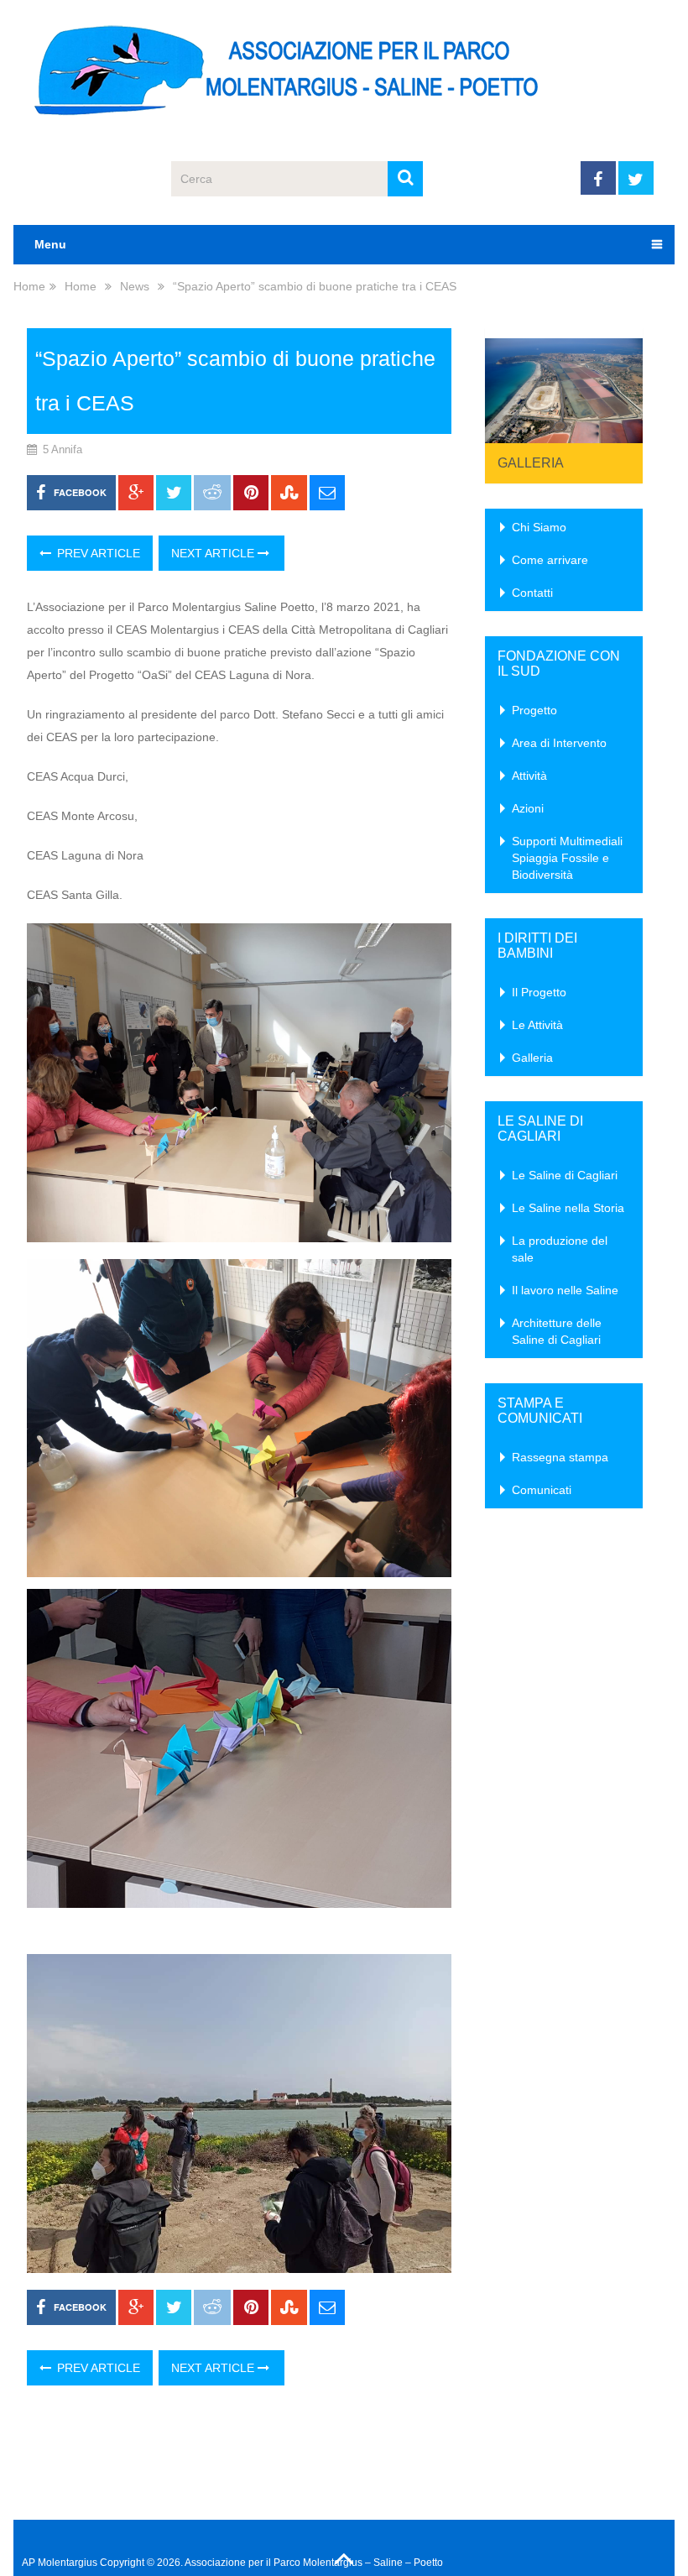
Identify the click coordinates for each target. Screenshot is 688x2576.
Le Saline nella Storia (568, 1208)
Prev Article (97, 553)
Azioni (528, 808)
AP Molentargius (60, 2563)
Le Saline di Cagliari (565, 1175)
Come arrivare (550, 560)
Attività (529, 776)
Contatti (532, 593)
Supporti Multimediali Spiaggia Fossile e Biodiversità (567, 858)
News (135, 286)
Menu (50, 244)
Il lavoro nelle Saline (565, 1290)
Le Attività (537, 1025)
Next (621, 386)
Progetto (534, 710)
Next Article (214, 553)
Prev (507, 386)
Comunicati (542, 1490)
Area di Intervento (559, 743)
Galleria (531, 463)
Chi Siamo (539, 527)
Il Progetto (539, 992)
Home (29, 286)
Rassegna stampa (560, 1457)
